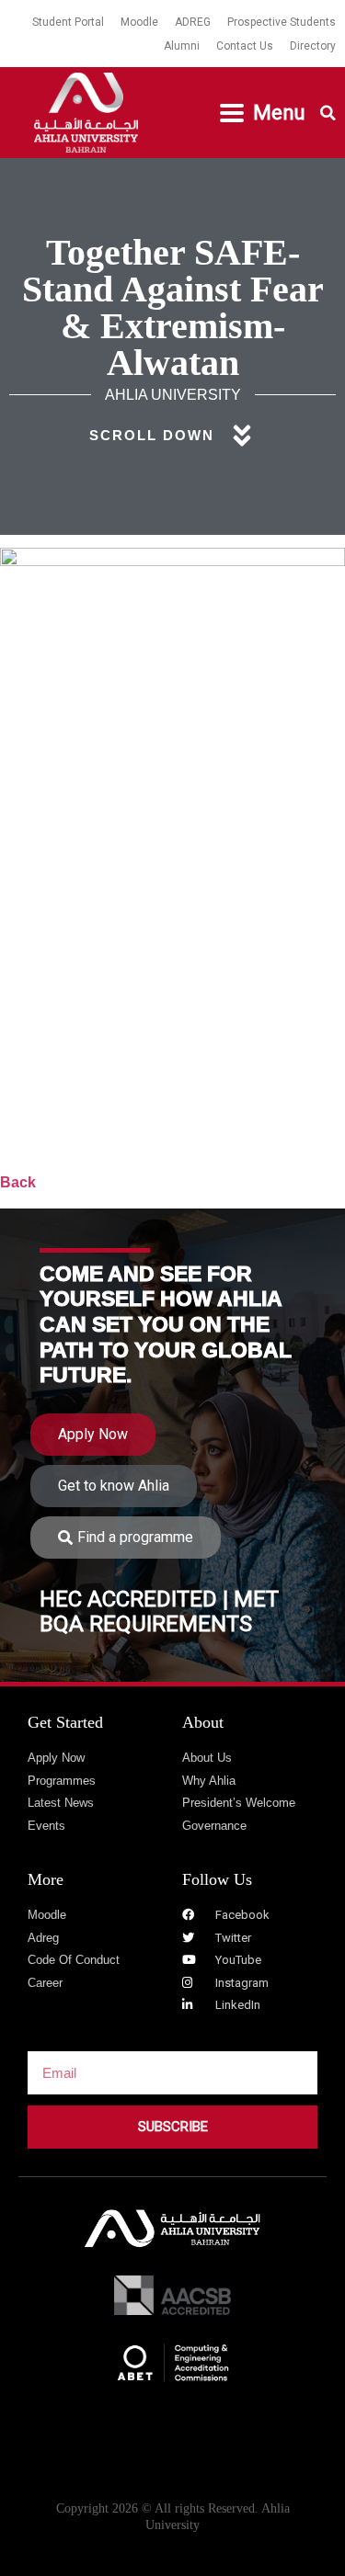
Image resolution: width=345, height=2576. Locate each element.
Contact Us (245, 46)
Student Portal (68, 22)
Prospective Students (282, 22)
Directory (313, 46)
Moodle (139, 22)
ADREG (193, 22)
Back (18, 1182)
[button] (263, 113)
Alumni (182, 46)
